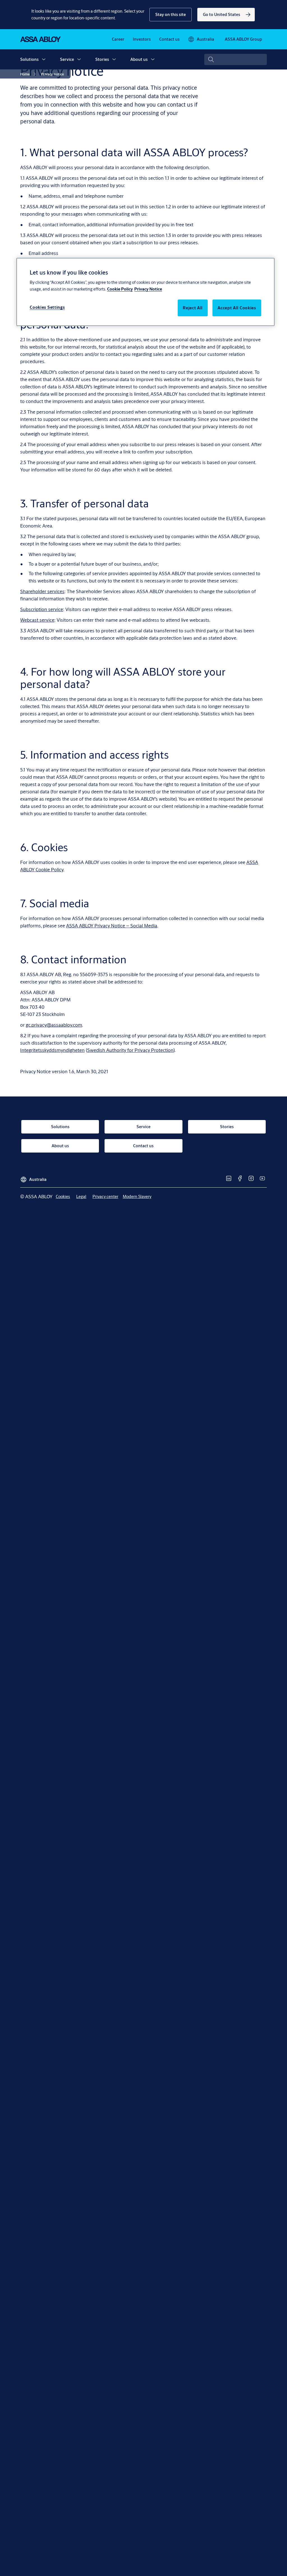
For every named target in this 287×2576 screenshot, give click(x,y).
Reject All (193, 308)
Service (67, 59)
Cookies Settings (47, 307)
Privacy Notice (148, 289)
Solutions (29, 59)
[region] (145, 292)
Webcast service (37, 620)
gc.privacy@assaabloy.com (54, 1025)
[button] (171, 15)
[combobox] (236, 59)
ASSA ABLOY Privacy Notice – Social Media (112, 926)
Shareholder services (42, 591)
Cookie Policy (120, 289)
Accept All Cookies (237, 308)
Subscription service (42, 609)
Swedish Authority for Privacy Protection (130, 1050)
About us (139, 59)
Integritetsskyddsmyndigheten (52, 1050)
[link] (226, 15)
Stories (102, 59)
